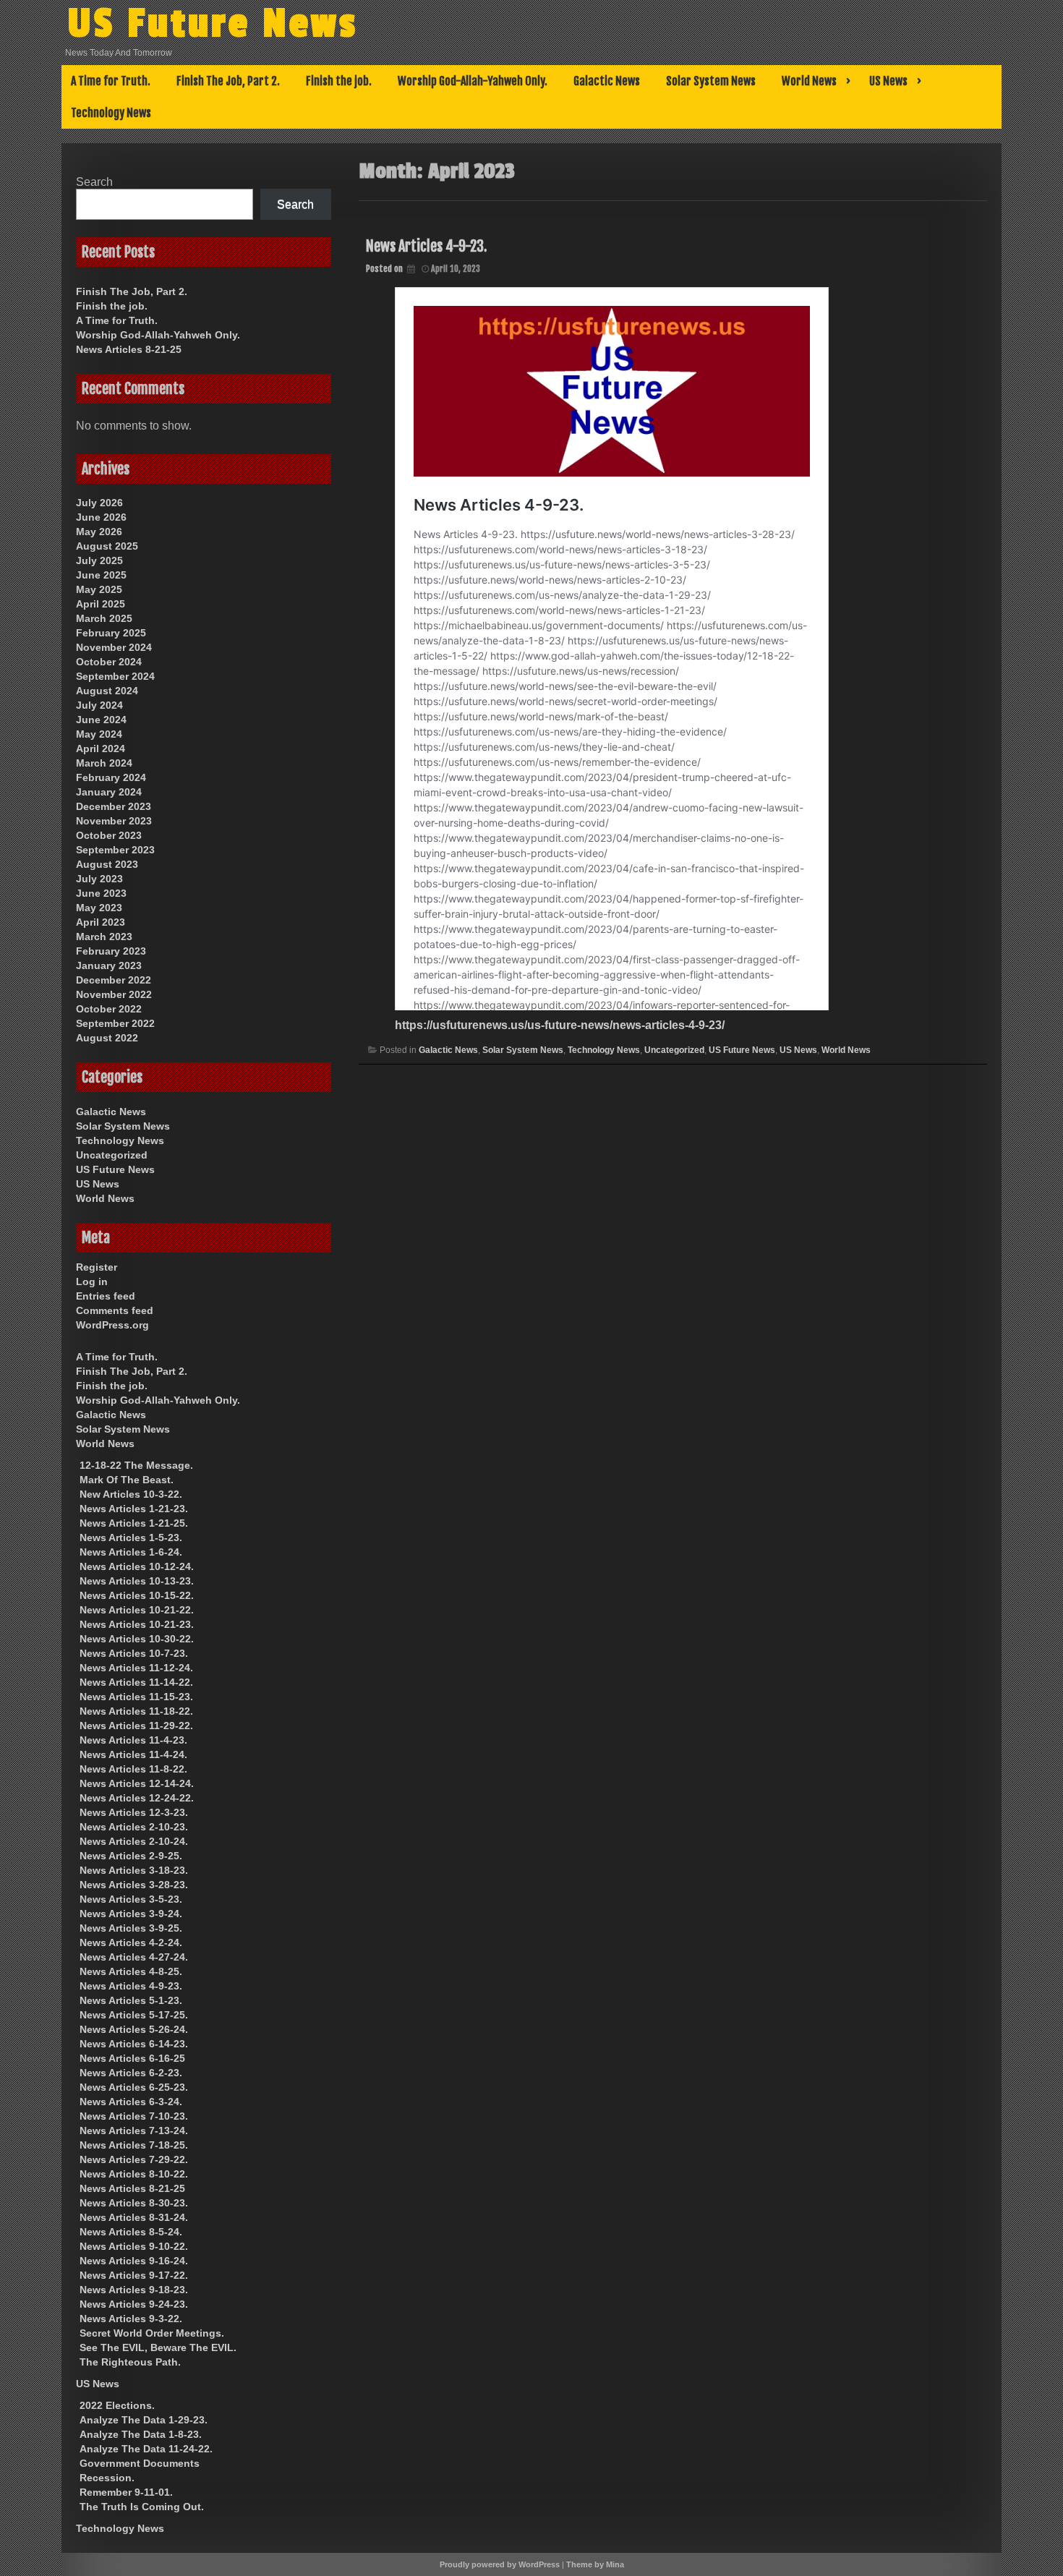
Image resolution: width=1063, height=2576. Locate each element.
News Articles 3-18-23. (134, 1870)
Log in (92, 1281)
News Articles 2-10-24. (134, 1841)
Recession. (107, 2478)
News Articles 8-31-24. (134, 2217)
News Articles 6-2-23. (131, 2073)
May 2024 (99, 734)
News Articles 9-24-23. (134, 2304)
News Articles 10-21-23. (137, 1624)
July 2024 (99, 705)
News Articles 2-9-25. (131, 1856)
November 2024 (114, 647)
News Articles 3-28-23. (134, 1885)
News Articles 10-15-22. (137, 1595)
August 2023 (107, 864)
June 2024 (101, 720)
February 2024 (111, 777)
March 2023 (104, 937)
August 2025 (107, 546)
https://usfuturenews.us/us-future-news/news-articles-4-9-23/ (560, 1025)
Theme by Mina (595, 2564)
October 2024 (109, 662)
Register (97, 1267)
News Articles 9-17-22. (134, 2275)
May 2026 (99, 532)
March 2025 (104, 618)
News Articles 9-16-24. (134, 2261)
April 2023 (101, 922)
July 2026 (99, 503)
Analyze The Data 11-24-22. (146, 2449)
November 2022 (114, 994)
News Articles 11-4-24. (133, 1754)
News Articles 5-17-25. (134, 2015)
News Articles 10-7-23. (134, 1653)
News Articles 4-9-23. (426, 246)
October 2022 (109, 1009)
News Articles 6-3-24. (131, 2102)
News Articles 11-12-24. (136, 1668)
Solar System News (711, 81)
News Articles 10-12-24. (137, 1566)
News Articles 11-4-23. (133, 1740)
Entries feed (106, 1296)
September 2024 (115, 676)
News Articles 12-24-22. (137, 1798)
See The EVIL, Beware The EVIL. (158, 2347)
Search (94, 182)
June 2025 (101, 575)
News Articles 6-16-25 (132, 2058)
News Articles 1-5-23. (131, 1538)
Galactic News (607, 81)
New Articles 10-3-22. (131, 1494)
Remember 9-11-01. (126, 2492)
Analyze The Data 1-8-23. (141, 2434)
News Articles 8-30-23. (134, 2203)
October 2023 (109, 835)
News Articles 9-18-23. (134, 2290)
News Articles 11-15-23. (136, 1697)
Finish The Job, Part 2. (228, 81)
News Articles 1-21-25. (134, 1523)
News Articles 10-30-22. (137, 1639)
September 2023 (115, 850)
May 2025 (99, 589)
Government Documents (140, 2463)
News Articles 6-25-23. (134, 2087)
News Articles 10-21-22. (137, 1610)
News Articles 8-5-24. (131, 2232)
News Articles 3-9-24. (131, 1914)
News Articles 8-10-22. (134, 2174)
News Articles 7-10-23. (134, 2116)
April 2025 (101, 604)
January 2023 (109, 965)
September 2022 (115, 1023)
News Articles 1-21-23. (134, 1509)
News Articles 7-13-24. (134, 2131)
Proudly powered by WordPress (500, 2564)
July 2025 (99, 560)
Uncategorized (674, 1050)
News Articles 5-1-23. (131, 2000)
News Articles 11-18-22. (136, 1711)
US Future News (213, 24)
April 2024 (101, 749)
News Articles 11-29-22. (136, 1726)
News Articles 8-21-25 (129, 349)
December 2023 (114, 806)
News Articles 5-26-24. (134, 2029)
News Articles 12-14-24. (137, 1783)
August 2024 (107, 691)
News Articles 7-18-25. (134, 2145)
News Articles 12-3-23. (134, 1812)
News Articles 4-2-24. (131, 1942)
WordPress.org (112, 1325)
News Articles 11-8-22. (133, 1769)
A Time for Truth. (111, 81)
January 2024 (109, 792)
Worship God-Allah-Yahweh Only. (473, 81)
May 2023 (99, 908)
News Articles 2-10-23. (134, 1827)
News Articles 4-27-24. (134, 1957)
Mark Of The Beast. (127, 1480)
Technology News (111, 113)
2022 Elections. (117, 2405)
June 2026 (101, 517)
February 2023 (111, 951)
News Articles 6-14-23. (134, 2044)
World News (809, 81)
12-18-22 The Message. (136, 1465)
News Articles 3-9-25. (131, 1928)
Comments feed (115, 1310)
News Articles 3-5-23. (131, 1899)
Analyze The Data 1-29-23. (144, 2420)
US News (888, 81)
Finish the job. (339, 81)
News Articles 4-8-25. (131, 1971)
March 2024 (104, 763)
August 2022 (107, 1038)
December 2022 (114, 980)
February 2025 (111, 633)
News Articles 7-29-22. (134, 2159)
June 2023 (101, 893)
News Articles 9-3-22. (131, 2319)
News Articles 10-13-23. (137, 1581)
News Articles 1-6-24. (131, 1552)
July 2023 (99, 879)
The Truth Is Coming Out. (142, 2507)
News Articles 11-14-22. (136, 1682)
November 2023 (114, 821)
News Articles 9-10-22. (134, 2246)
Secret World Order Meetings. (152, 2333)
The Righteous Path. (130, 2362)
